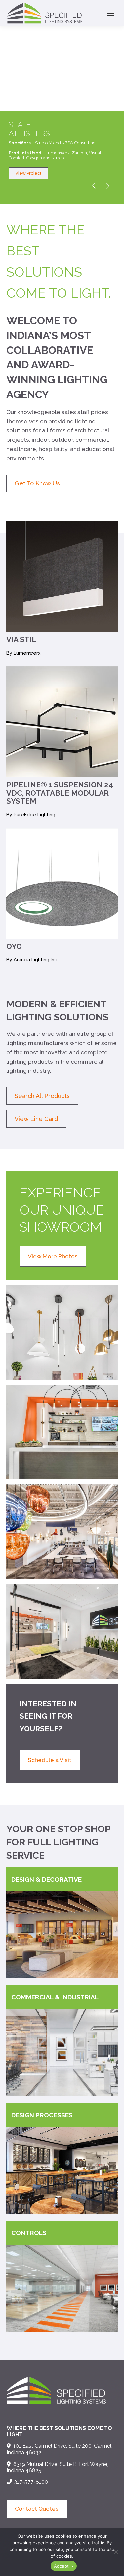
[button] (116, 2552)
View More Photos (53, 1256)
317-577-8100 (31, 2482)
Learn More (89, 1965)
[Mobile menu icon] (111, 13)
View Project (28, 173)
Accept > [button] (64, 2566)
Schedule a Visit (50, 1760)
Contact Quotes (37, 2509)
